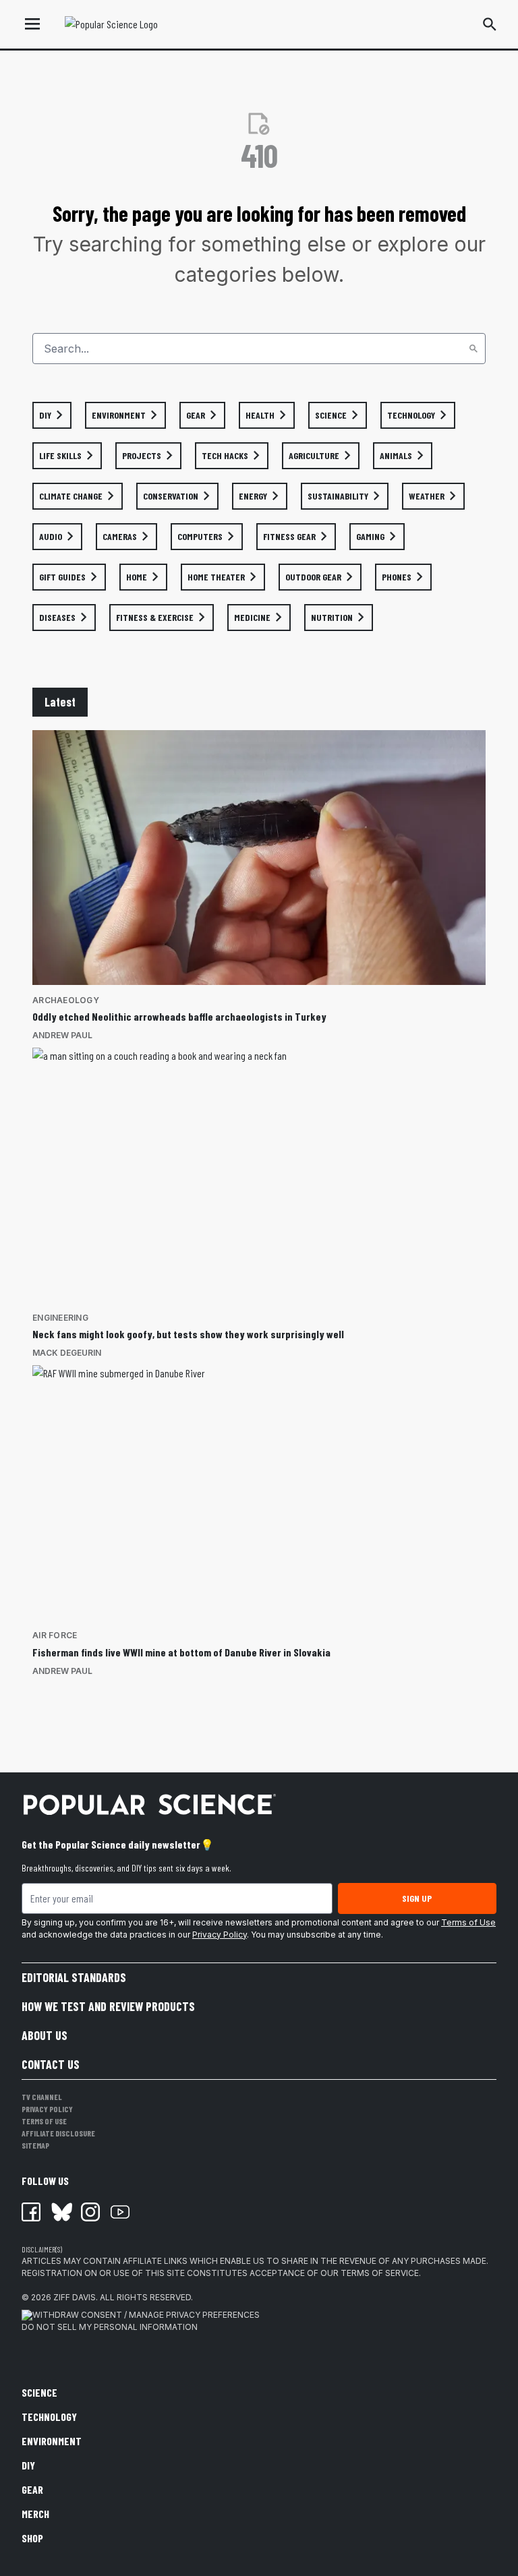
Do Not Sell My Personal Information (110, 2327)
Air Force (55, 1635)
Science (39, 2392)
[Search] (473, 349)
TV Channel (42, 2097)
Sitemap (35, 2145)
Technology (49, 2417)
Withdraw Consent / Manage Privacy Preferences (146, 2315)
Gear (32, 2489)
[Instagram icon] (90, 2212)
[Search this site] (490, 24)
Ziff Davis (75, 2297)
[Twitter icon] (61, 2212)
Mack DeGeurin (67, 1353)
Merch (35, 2514)
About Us (45, 2035)
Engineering (60, 1318)
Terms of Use (468, 1922)
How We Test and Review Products (108, 2006)
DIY (28, 2465)
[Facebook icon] (31, 2212)
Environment (52, 2441)
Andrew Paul (62, 1035)
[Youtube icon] (120, 2212)
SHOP (32, 2538)
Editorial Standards (74, 1977)
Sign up (417, 1898)
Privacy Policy (220, 1935)
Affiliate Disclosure (58, 2133)
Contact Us (51, 2064)
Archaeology (66, 1000)
